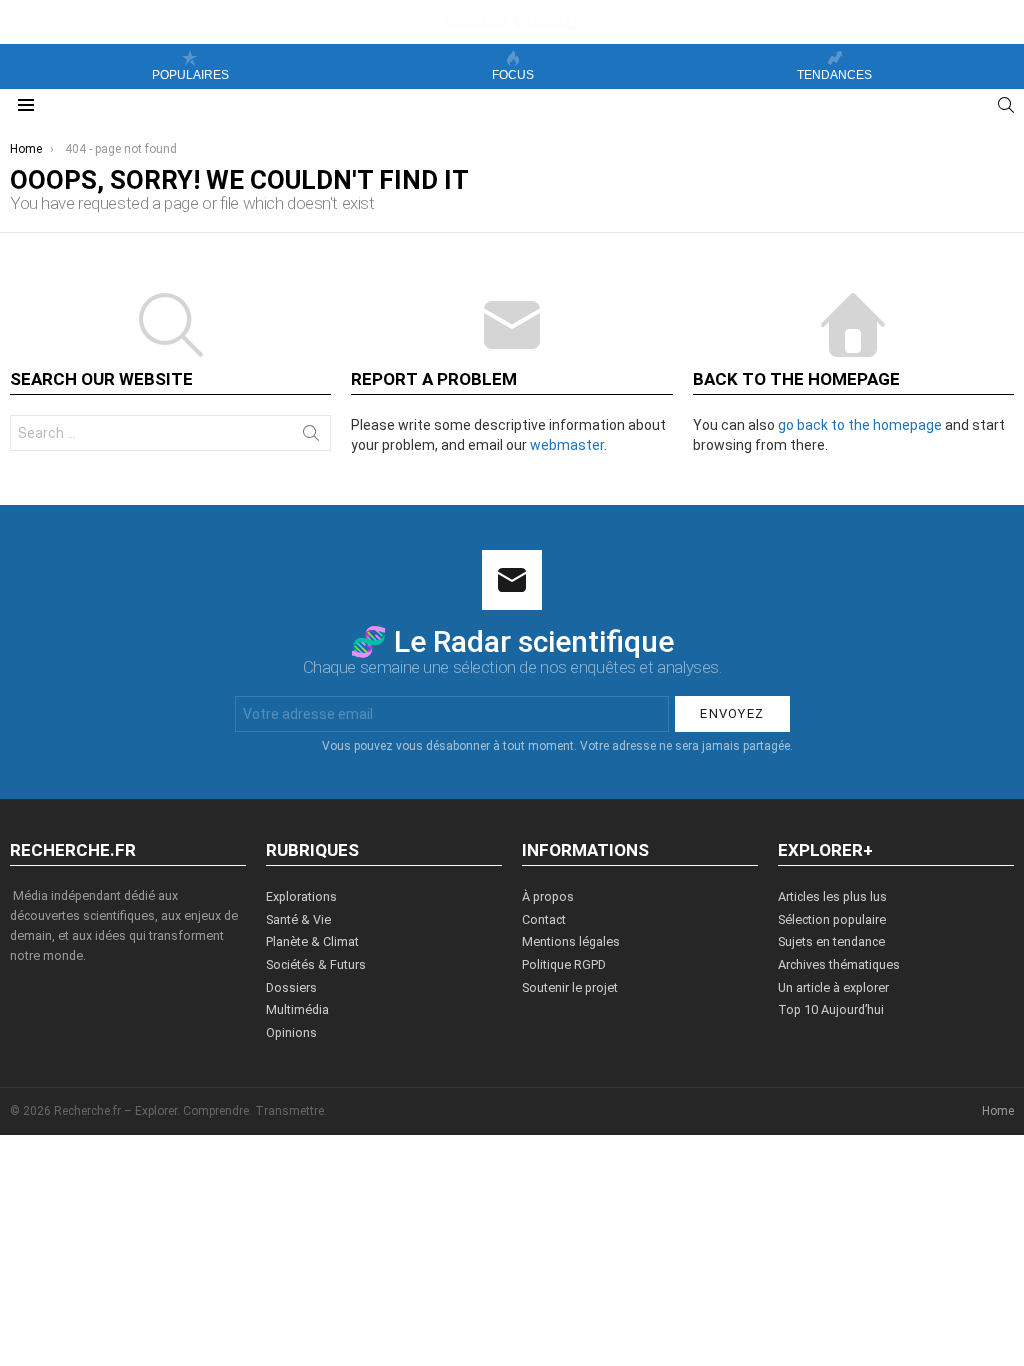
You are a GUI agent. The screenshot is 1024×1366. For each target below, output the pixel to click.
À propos (548, 896)
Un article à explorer (833, 987)
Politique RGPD (564, 964)
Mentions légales (571, 941)
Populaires (190, 75)
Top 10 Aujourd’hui (831, 1009)
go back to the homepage (860, 425)
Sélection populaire (832, 919)
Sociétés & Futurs (316, 964)
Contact (544, 919)
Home (998, 1111)
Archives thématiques (839, 964)
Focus (513, 75)
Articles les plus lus (832, 896)
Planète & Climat (312, 941)
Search (311, 437)
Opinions (291, 1032)
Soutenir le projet (570, 987)
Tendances (834, 75)
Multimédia (297, 1009)
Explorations (301, 896)
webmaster (567, 445)
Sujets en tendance (831, 941)
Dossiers (291, 987)
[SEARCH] (1006, 105)
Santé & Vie (298, 919)
